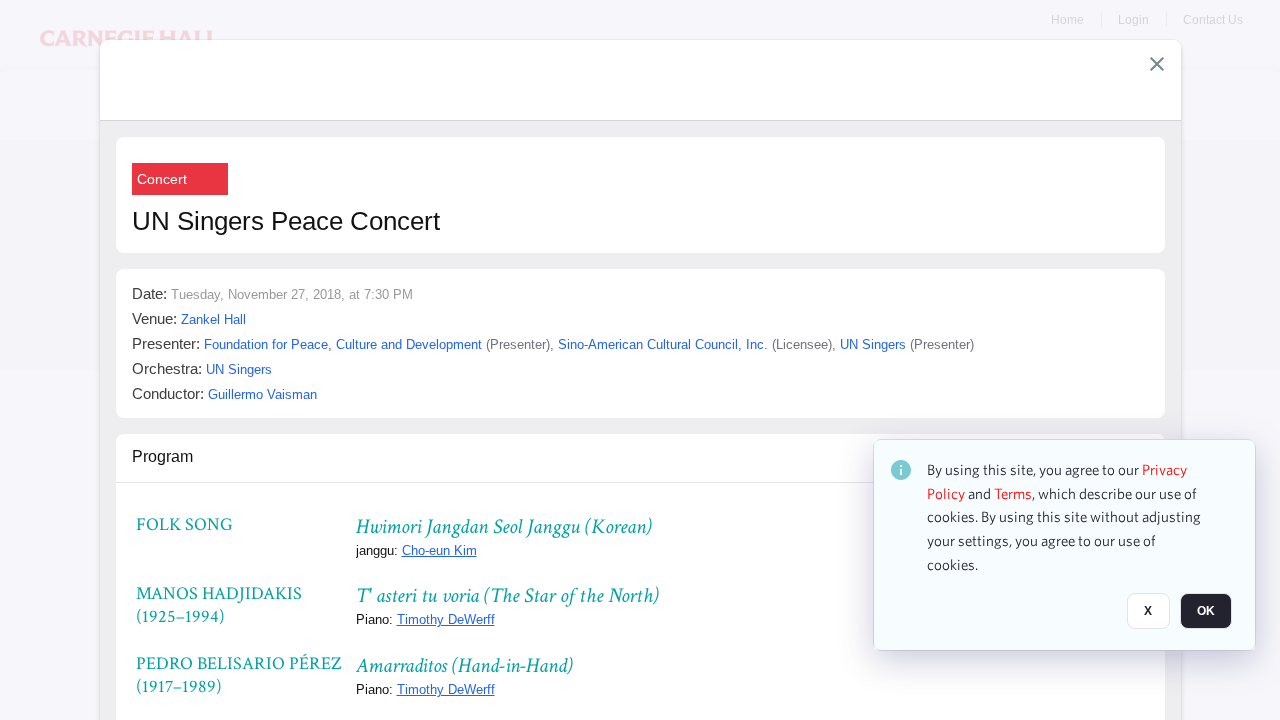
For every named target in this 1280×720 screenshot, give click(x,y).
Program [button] (162, 456)
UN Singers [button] (873, 344)
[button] (1157, 64)
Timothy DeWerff (446, 619)
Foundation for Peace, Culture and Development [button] (343, 344)
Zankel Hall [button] (213, 319)
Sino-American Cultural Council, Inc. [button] (663, 344)
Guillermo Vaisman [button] (262, 394)
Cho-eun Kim (439, 550)
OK (1206, 611)
